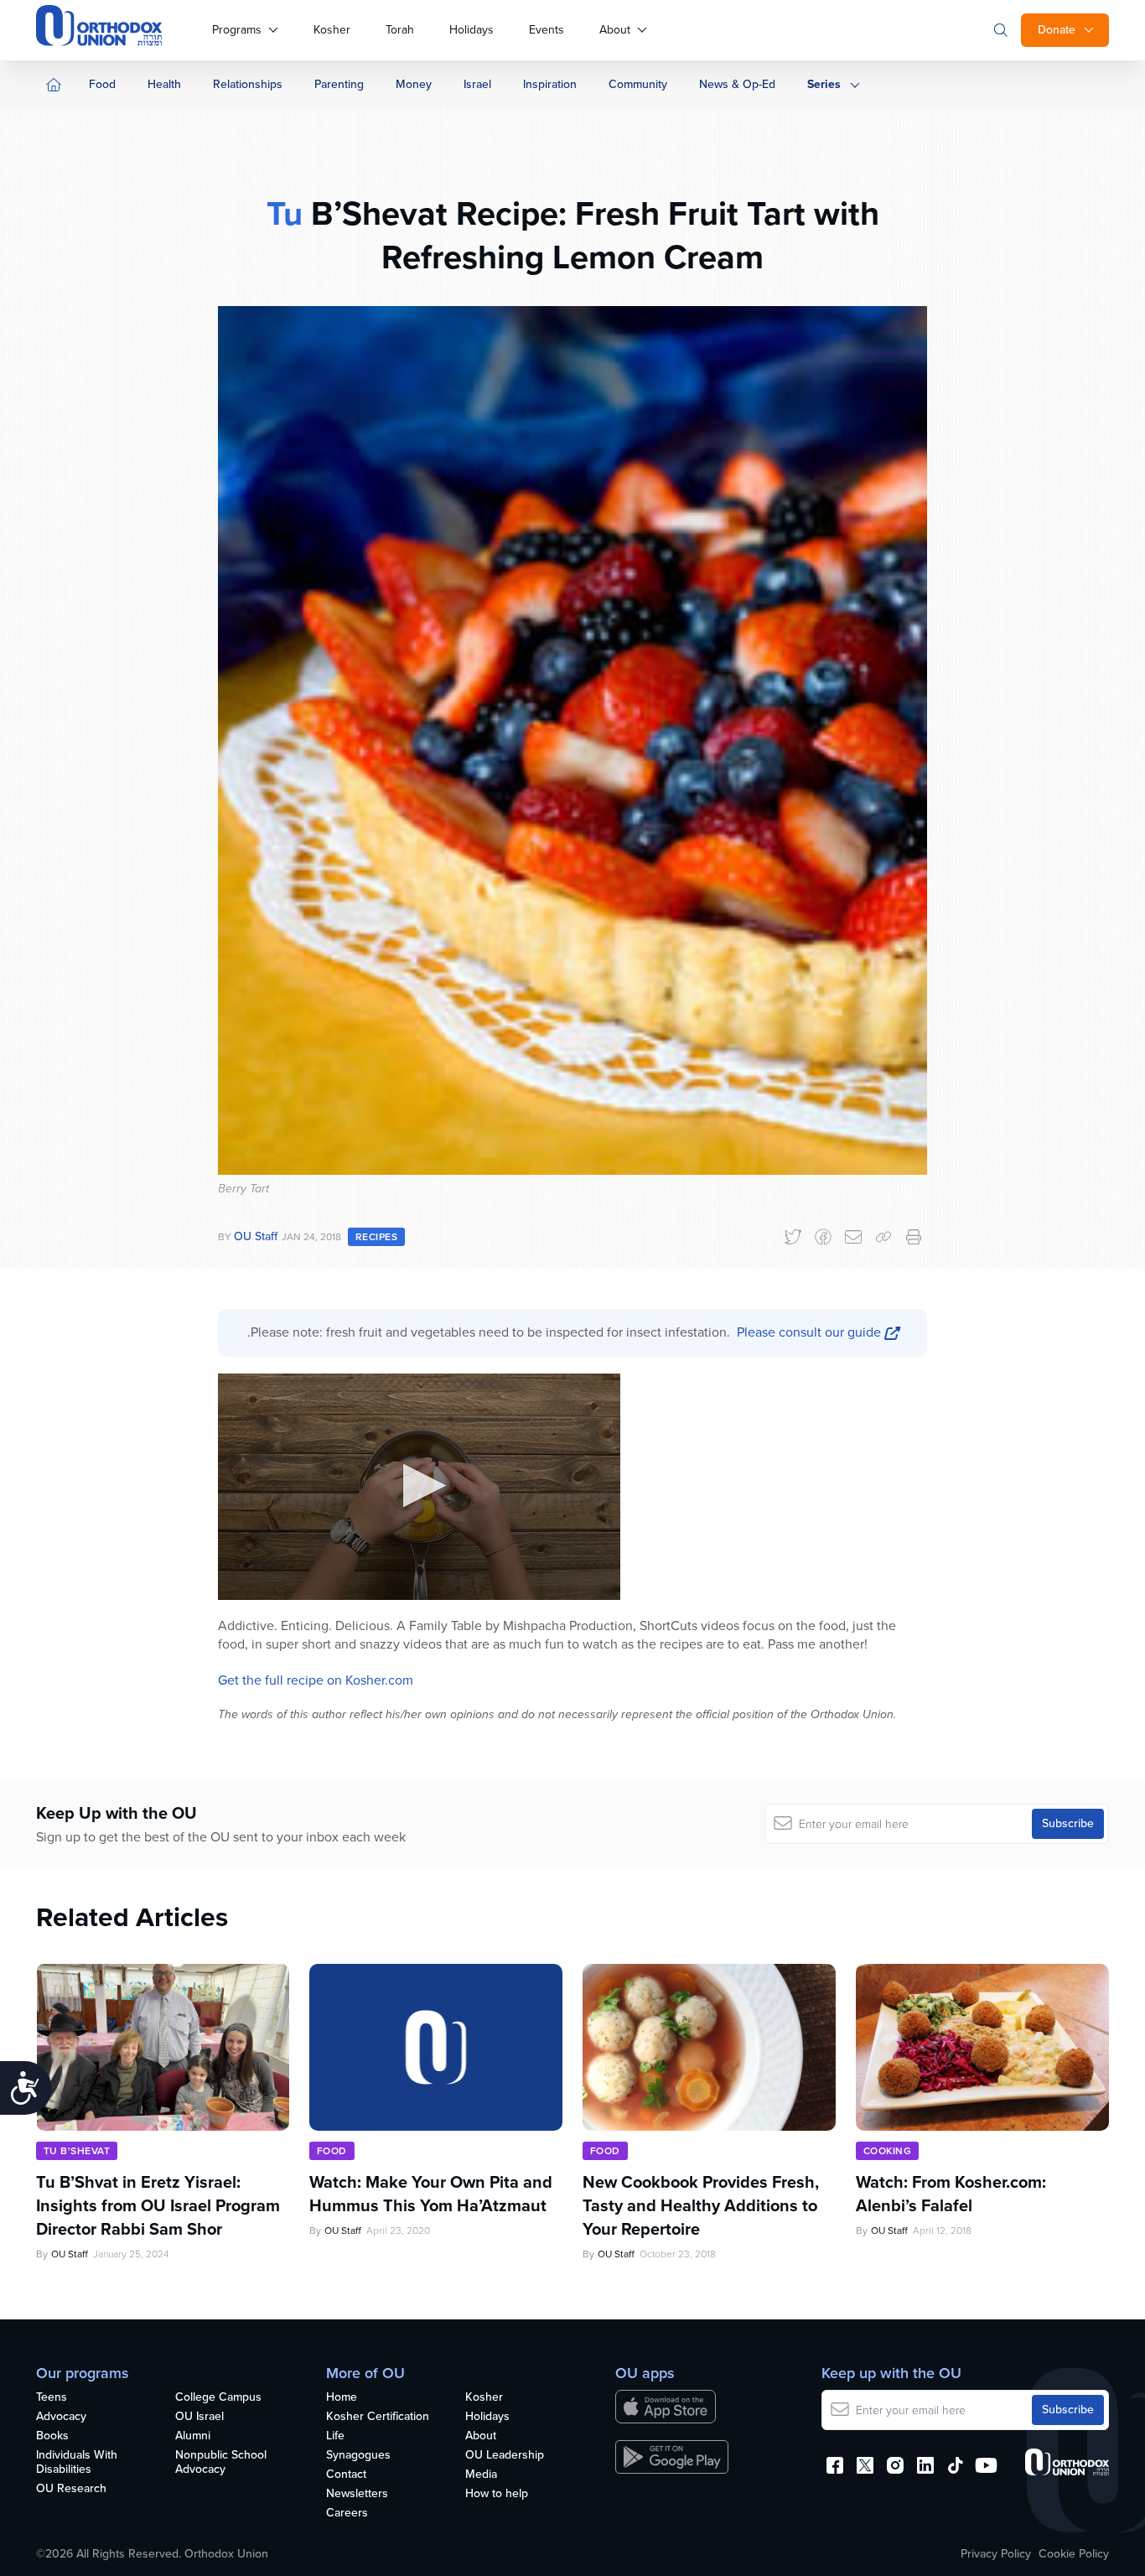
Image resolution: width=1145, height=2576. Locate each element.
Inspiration (550, 84)
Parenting (339, 84)
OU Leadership (505, 2456)
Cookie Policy (1074, 2554)
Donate (1057, 30)
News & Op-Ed (737, 84)
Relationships (248, 84)
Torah (400, 30)
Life (335, 2436)
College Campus (218, 2398)
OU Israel (199, 2417)
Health (164, 84)
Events (547, 30)
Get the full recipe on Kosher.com (316, 1680)
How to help (497, 2494)
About (615, 30)
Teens (52, 2398)
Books (52, 2436)
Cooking (887, 2151)
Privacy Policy (996, 2554)
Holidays (471, 30)
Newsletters (357, 2494)
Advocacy (61, 2417)
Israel (477, 84)
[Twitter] (793, 1237)
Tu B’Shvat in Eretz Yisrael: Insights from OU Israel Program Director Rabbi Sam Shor (158, 2205)
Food (102, 84)
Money (414, 84)
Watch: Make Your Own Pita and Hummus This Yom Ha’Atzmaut (431, 2194)
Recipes (376, 1237)
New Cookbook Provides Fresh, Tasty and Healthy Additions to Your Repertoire (701, 2205)
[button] (420, 1485)
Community (638, 84)
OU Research (71, 2489)
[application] (419, 1487)
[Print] (914, 1237)
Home (342, 2398)
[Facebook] (823, 1237)
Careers (347, 2514)
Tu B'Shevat (77, 2151)
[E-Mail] (853, 1237)
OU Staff (256, 1236)
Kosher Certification (378, 2417)
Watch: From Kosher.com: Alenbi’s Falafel (951, 2194)
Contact (346, 2475)
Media (481, 2475)
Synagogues (358, 2456)
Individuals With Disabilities (77, 2463)
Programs (237, 30)
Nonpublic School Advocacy (221, 2463)
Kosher (332, 30)
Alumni (193, 2436)
